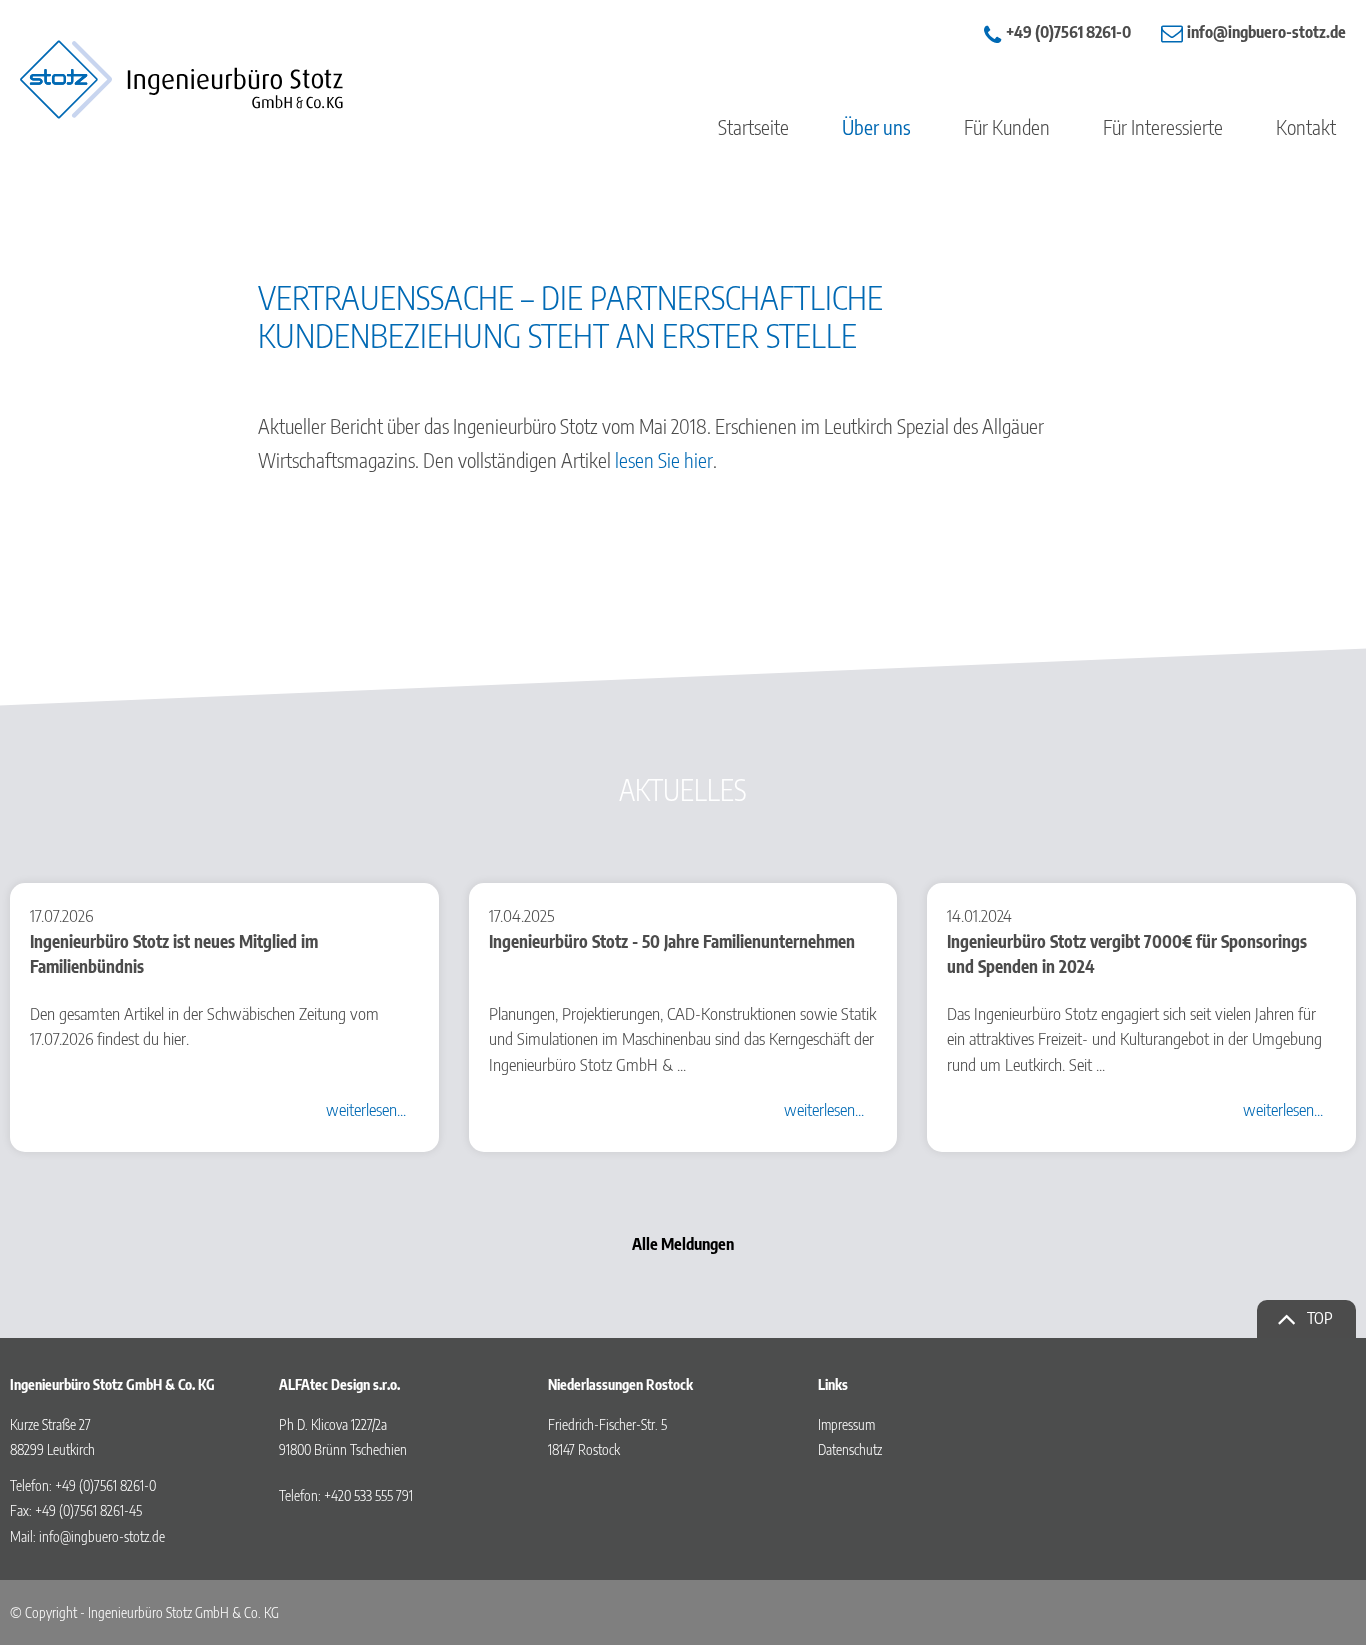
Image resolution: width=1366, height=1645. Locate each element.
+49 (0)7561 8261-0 (1068, 32)
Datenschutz (850, 1449)
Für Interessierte (1163, 126)
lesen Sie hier (664, 459)
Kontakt (1306, 126)
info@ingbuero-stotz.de (102, 1536)
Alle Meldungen (683, 1244)
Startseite (753, 126)
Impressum (846, 1424)
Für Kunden (1007, 126)
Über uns (876, 126)
